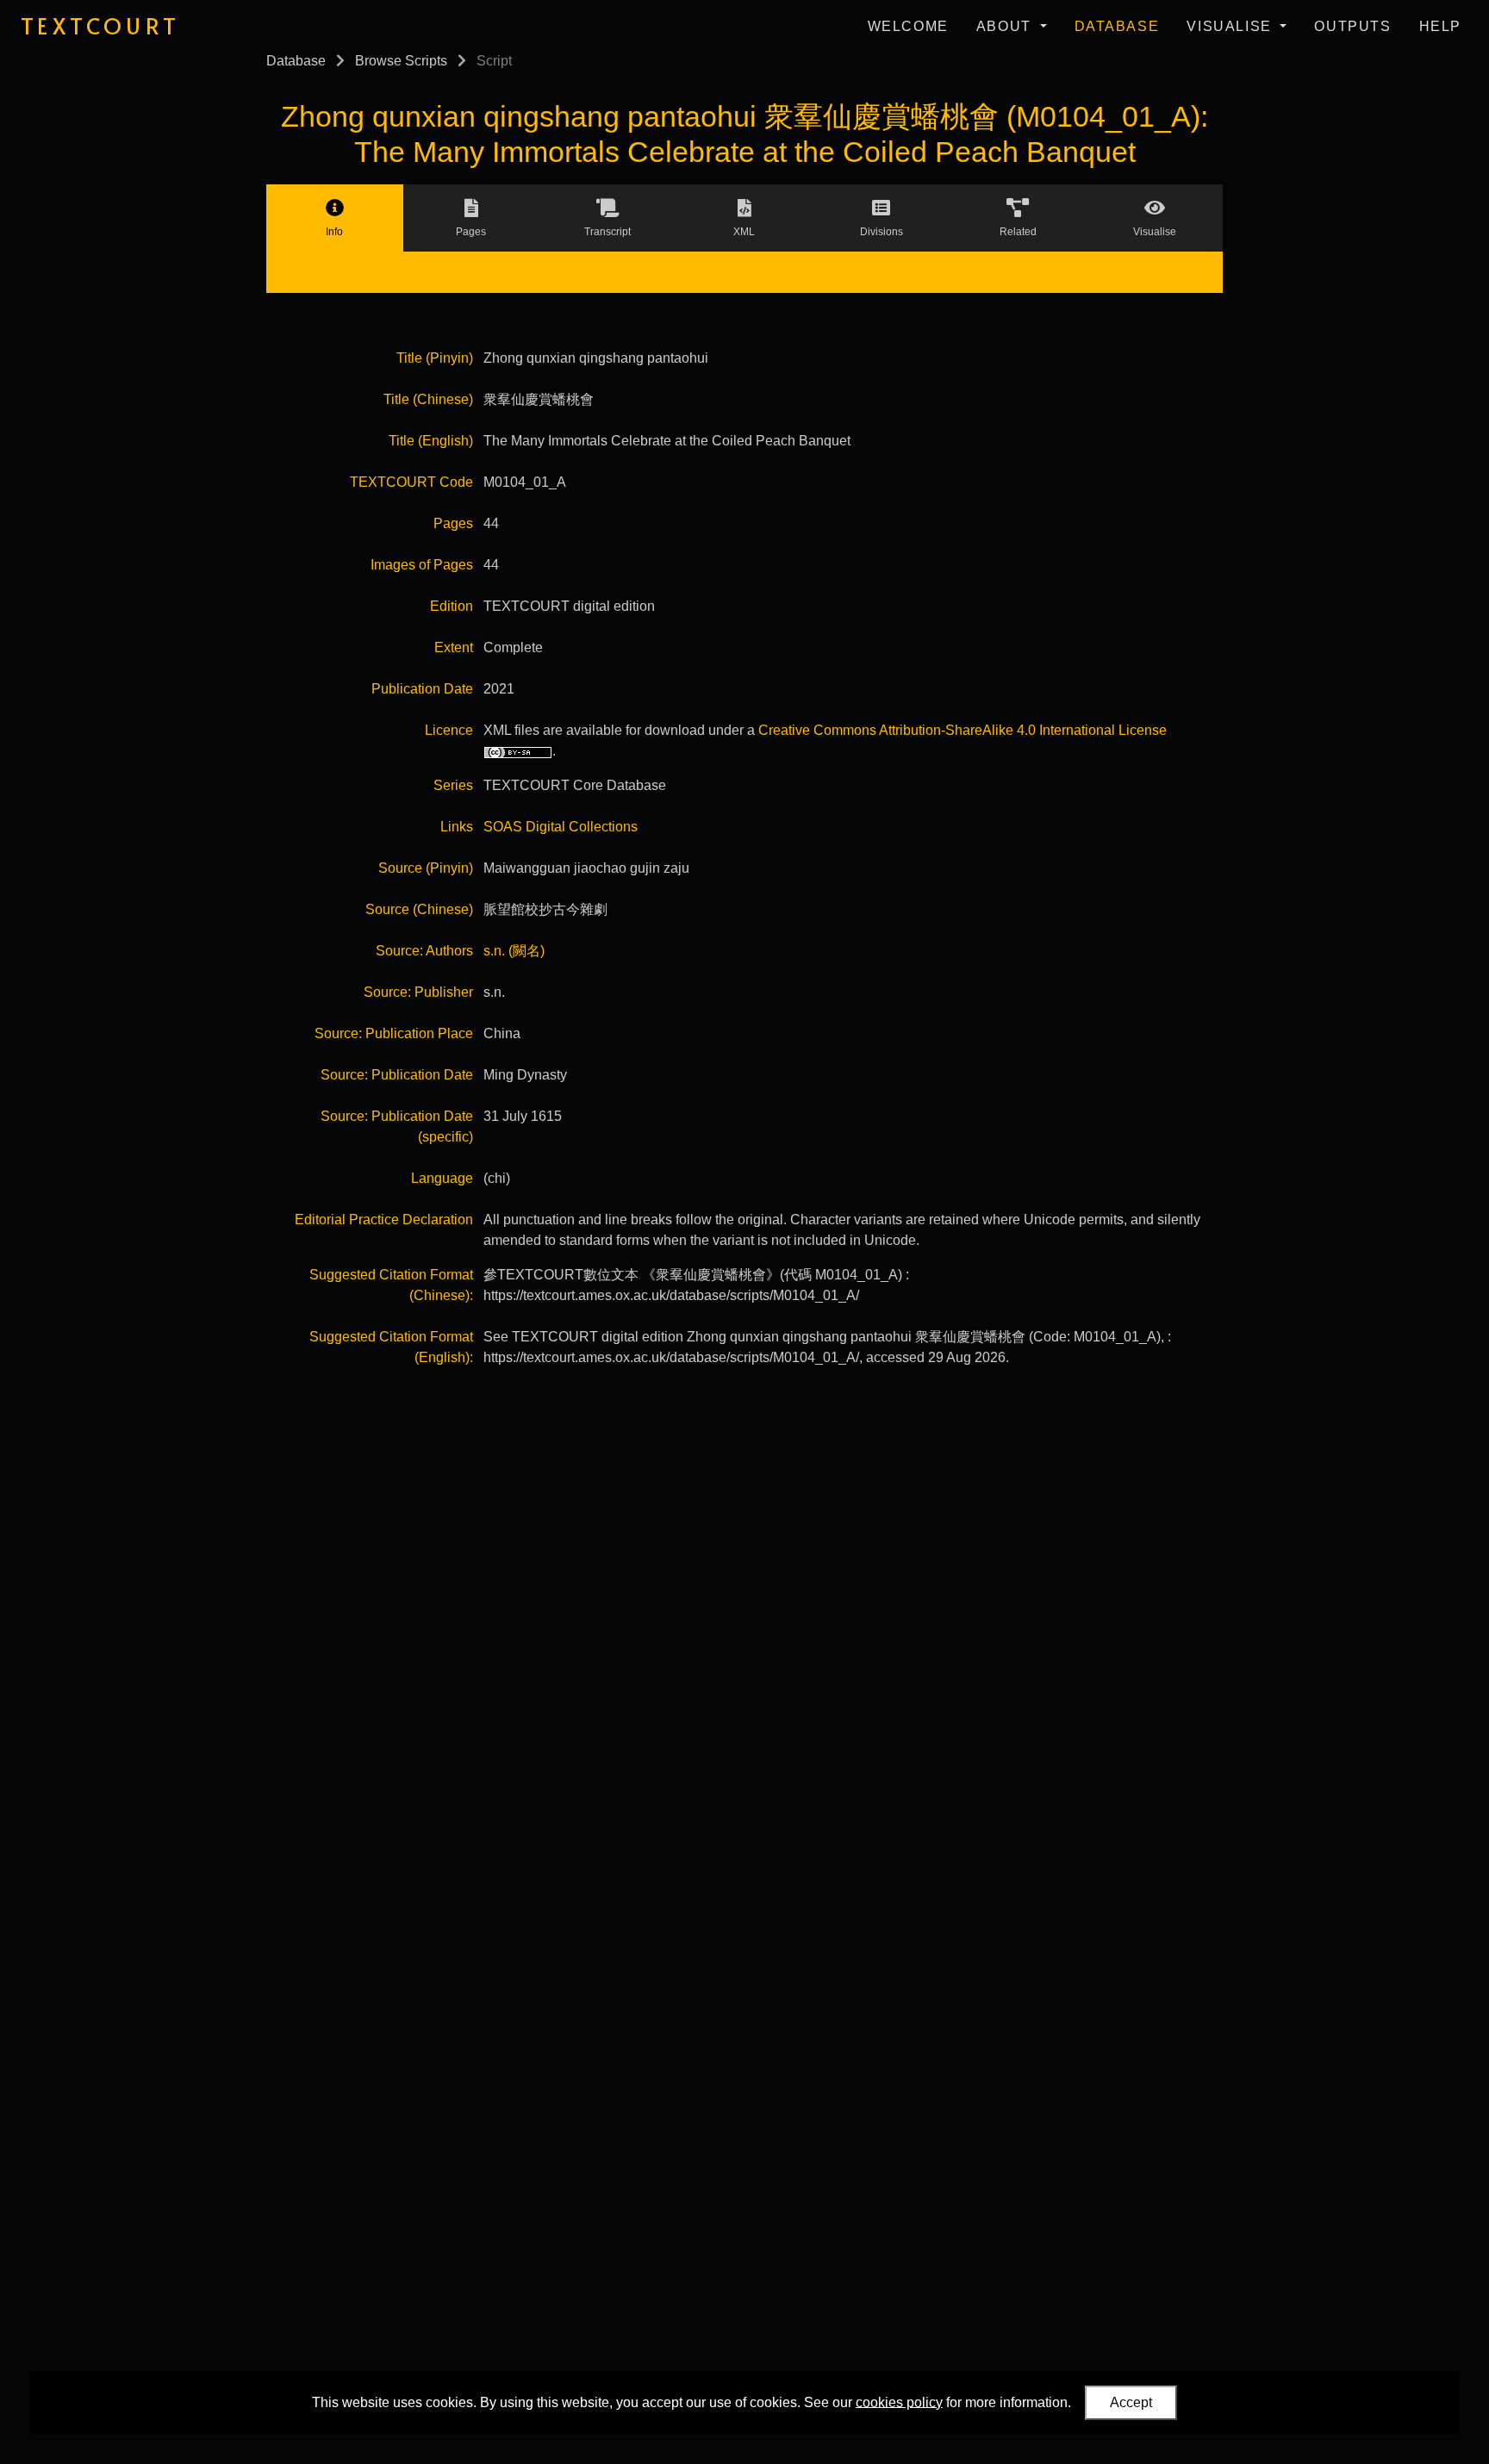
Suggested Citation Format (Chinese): (391, 1285)
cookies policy (899, 2402)
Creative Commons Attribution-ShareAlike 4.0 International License (963, 730)
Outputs (1352, 26)
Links (457, 827)
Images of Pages (422, 565)
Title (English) (431, 441)
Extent (454, 647)
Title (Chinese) (428, 399)
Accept (1131, 2402)
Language (442, 1178)
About (1006, 26)
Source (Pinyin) (426, 868)
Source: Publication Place (394, 1033)
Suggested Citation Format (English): (391, 1347)
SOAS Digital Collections (561, 827)
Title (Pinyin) (435, 358)
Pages (453, 523)
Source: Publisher (418, 992)
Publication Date (422, 689)
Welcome (908, 26)
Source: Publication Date (397, 1075)
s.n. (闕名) (514, 951)
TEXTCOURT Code (411, 482)
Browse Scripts (401, 61)
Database (1117, 26)
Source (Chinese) (419, 909)
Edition (452, 606)
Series (453, 785)
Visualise (1231, 26)
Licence (449, 730)
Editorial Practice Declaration (384, 1220)
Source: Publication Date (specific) (397, 1126)
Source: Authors (424, 951)
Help (1440, 26)
